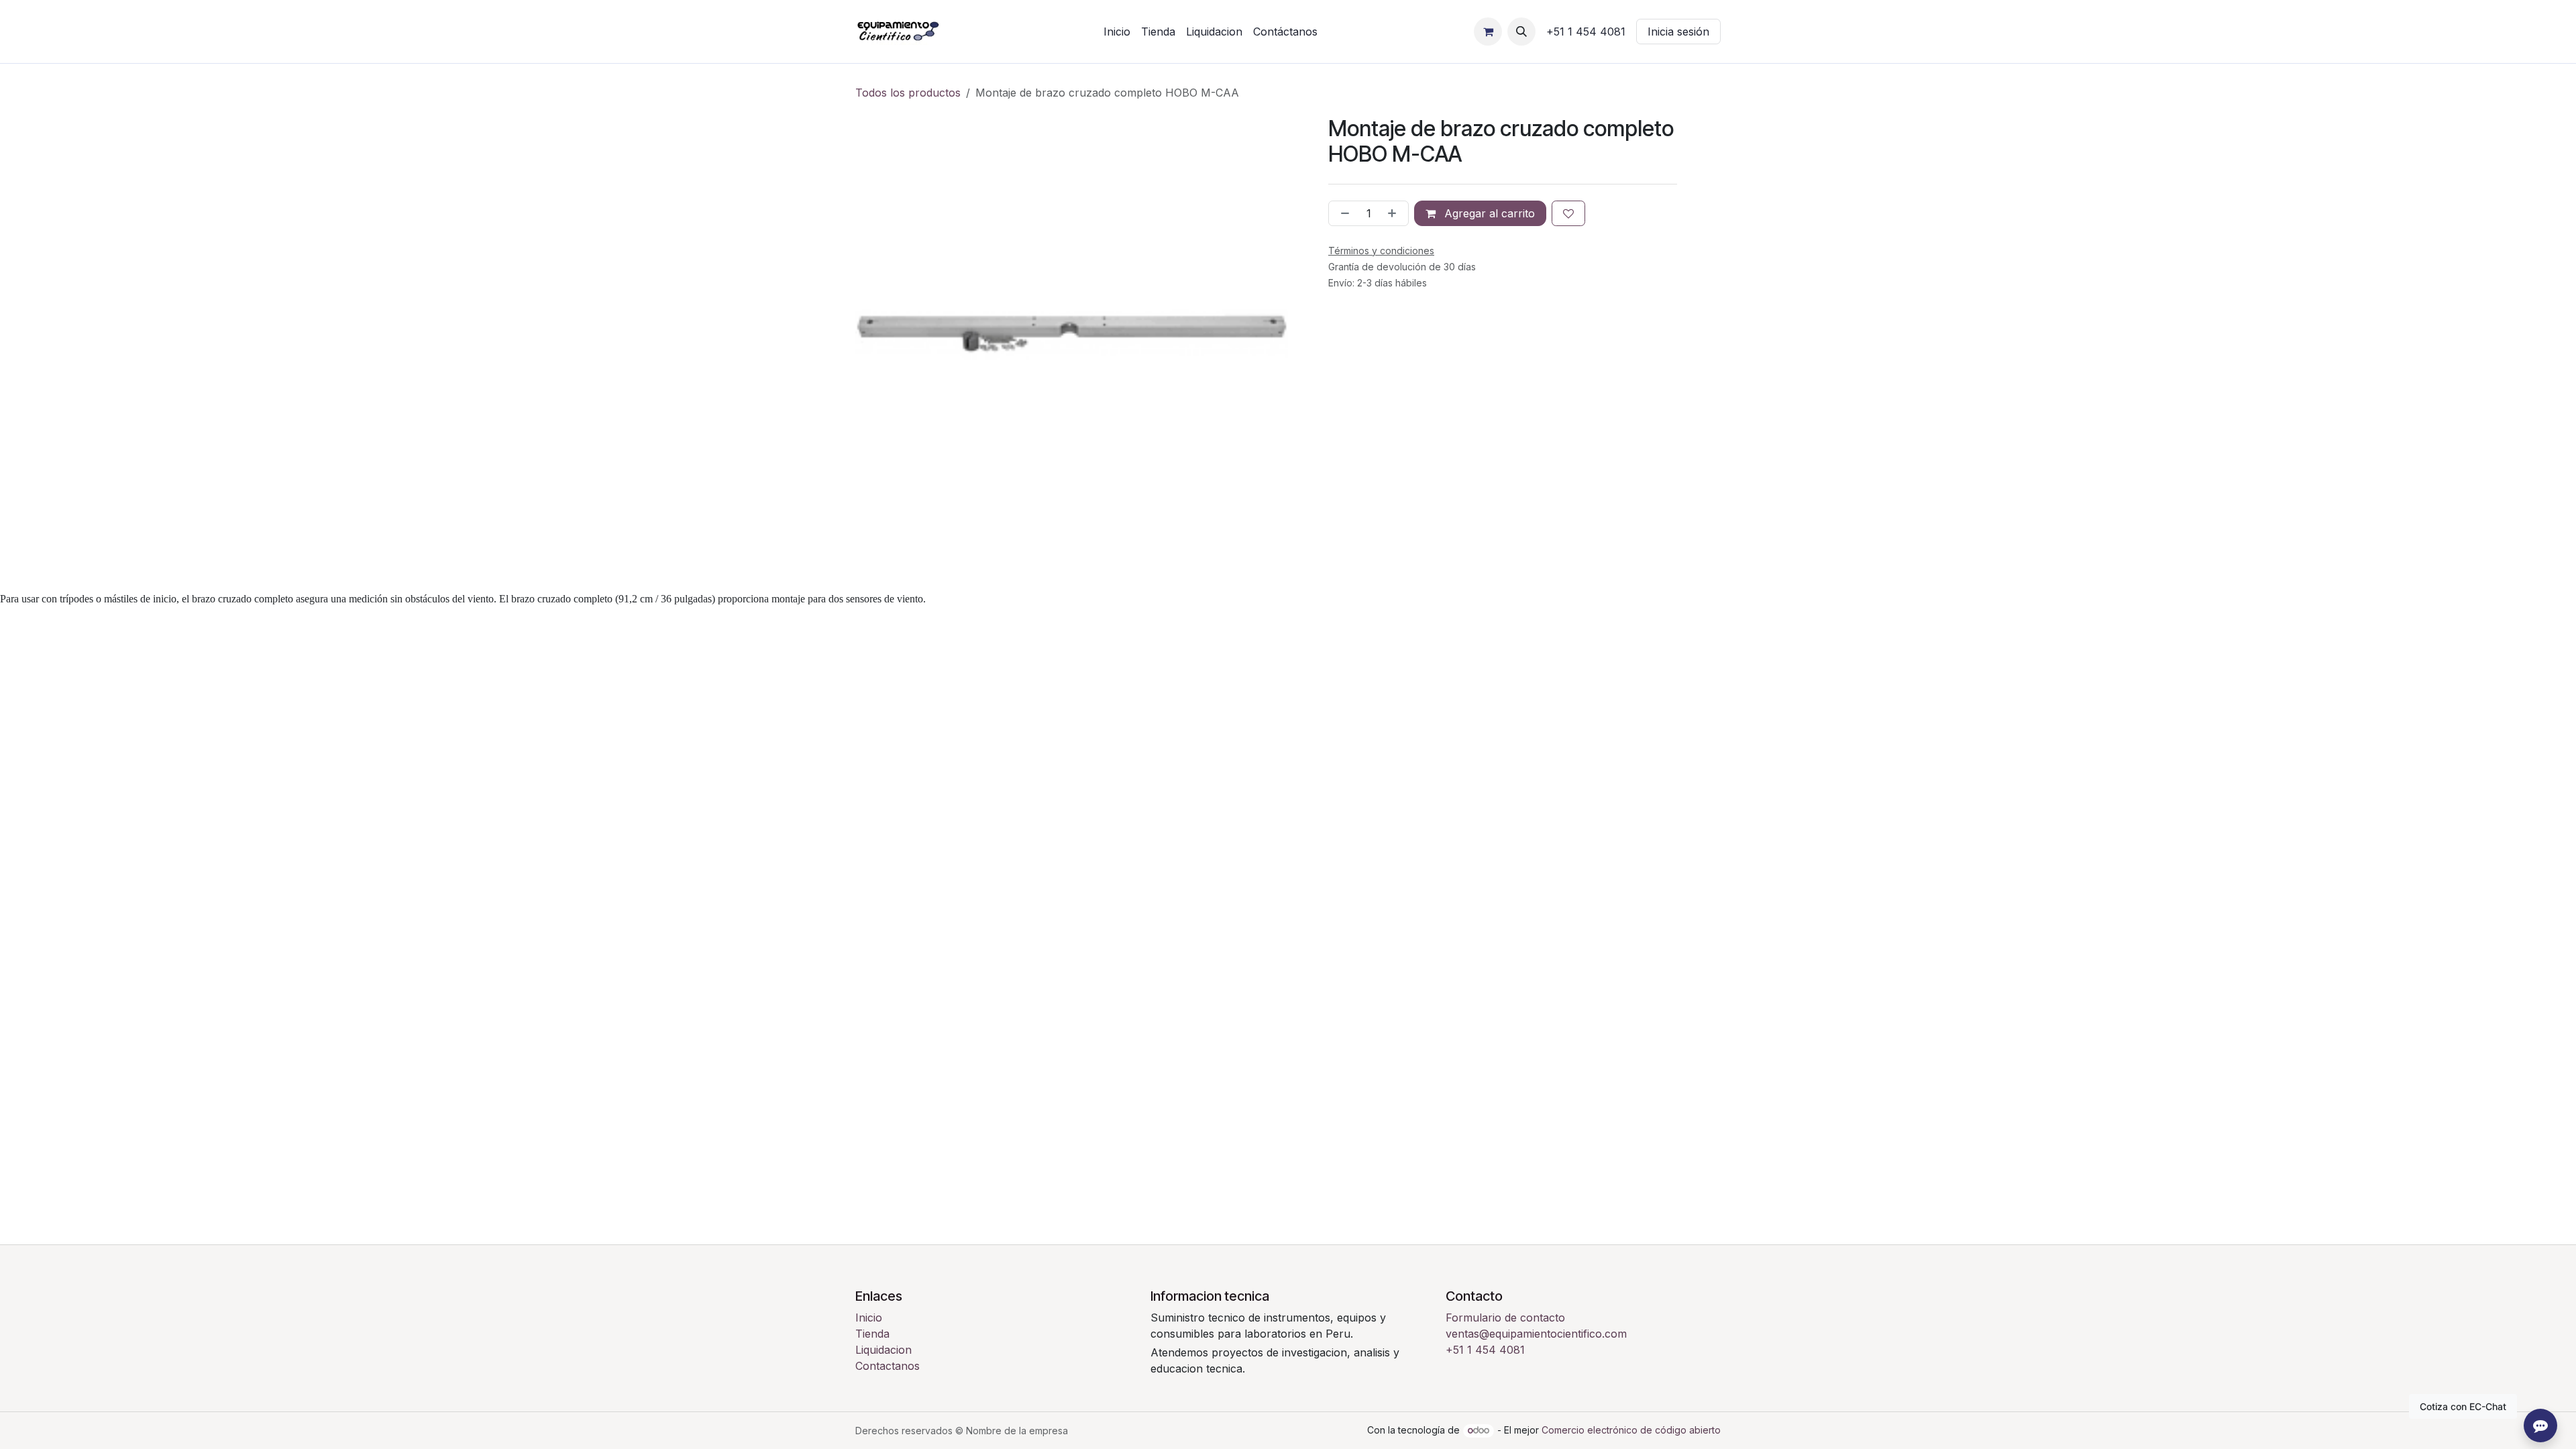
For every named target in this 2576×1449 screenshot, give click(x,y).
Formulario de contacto (1505, 1318)
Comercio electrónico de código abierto (1631, 1430)
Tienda (872, 1334)
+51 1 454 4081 (1485, 1350)
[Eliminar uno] (1342, 213)
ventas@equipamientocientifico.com (1536, 1334)
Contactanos (888, 1366)
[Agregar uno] (1395, 213)
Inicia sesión (1678, 32)
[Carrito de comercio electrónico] (1488, 32)
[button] (1521, 32)
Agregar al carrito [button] (1488, 213)
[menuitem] (1117, 32)
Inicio (869, 1318)
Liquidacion (883, 1350)
